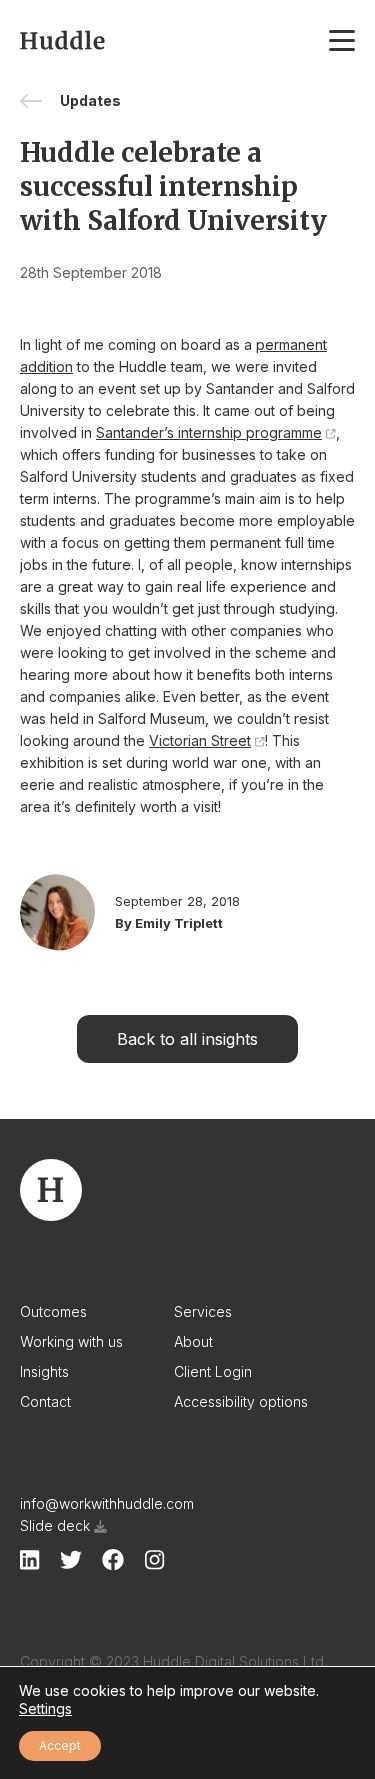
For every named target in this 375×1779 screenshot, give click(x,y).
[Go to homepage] (62, 40)
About (193, 1341)
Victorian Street (200, 740)
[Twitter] (71, 1559)
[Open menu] (342, 40)
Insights (44, 1371)
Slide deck (55, 1525)
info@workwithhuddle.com (107, 1503)
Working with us (71, 1341)
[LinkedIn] (30, 1560)
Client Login (213, 1371)
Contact (45, 1401)
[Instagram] (154, 1560)
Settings (45, 1708)
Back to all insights (187, 1039)
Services (203, 1311)
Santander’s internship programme (209, 432)
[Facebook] (113, 1560)
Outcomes (53, 1311)
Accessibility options (241, 1401)
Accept (60, 1745)
